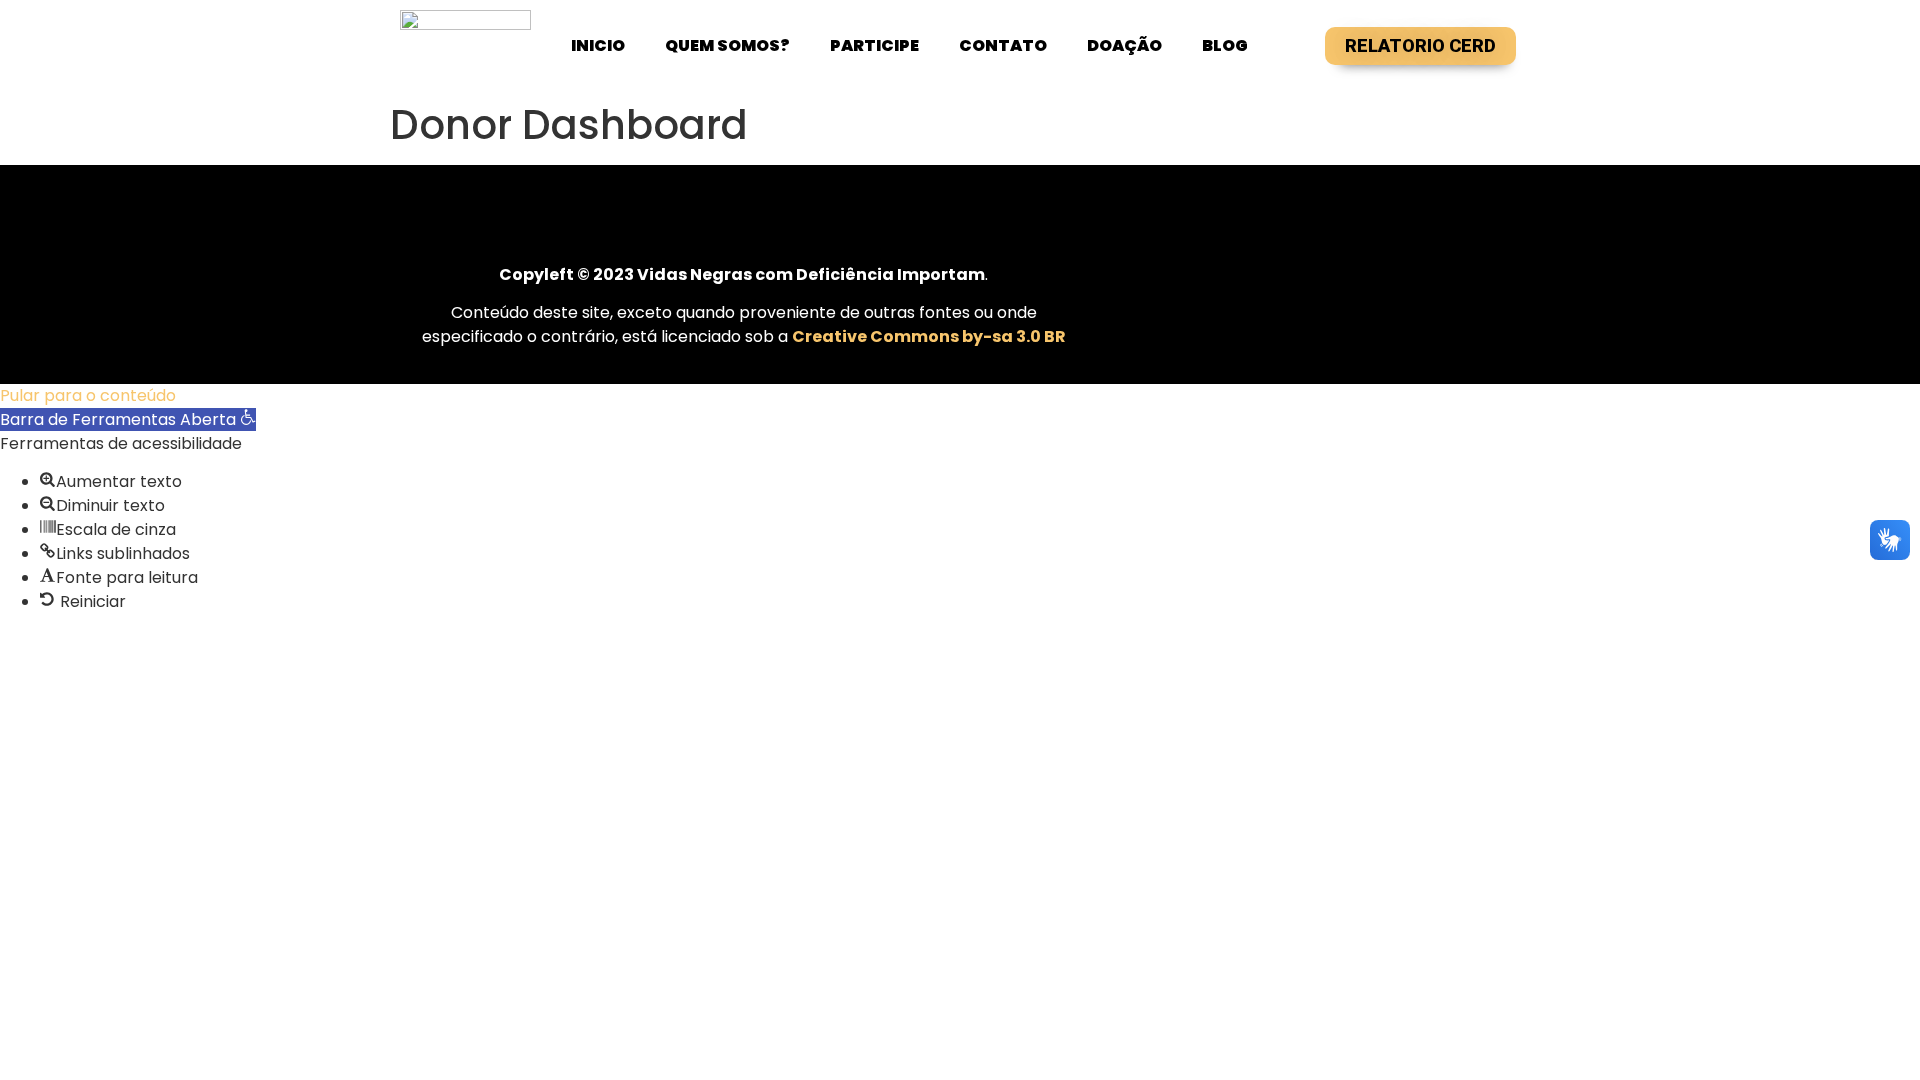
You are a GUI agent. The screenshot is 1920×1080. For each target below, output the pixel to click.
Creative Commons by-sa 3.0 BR (929, 336)
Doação (1124, 45)
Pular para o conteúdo (88, 395)
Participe (874, 45)
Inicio (598, 45)
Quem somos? (727, 45)
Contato (1003, 45)
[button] (128, 419)
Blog (1225, 45)
